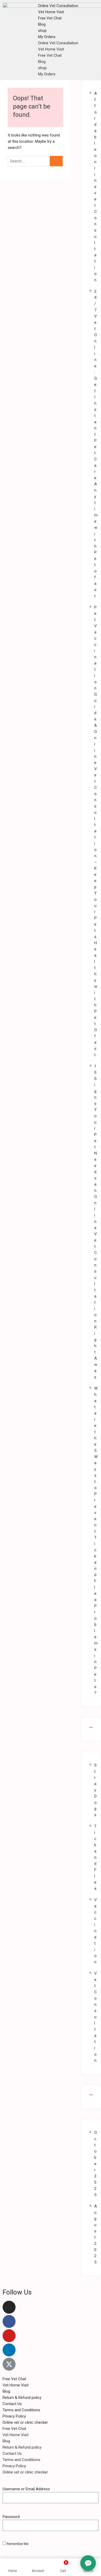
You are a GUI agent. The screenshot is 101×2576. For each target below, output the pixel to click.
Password (11, 2517)
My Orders (47, 37)
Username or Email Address (26, 2489)
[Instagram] (9, 2307)
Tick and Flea (95, 1857)
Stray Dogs (95, 1790)
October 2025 (96, 2164)
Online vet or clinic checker (25, 2422)
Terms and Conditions (21, 2410)
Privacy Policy (14, 2416)
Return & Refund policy (22, 2398)
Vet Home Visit (51, 12)
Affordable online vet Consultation (96, 187)
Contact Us (12, 2404)
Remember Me (17, 2544)
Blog (42, 24)
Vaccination (96, 1931)
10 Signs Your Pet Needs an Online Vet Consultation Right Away (96, 1222)
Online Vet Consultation (58, 6)
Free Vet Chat (50, 18)
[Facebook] (9, 2321)
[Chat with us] (88, 2563)
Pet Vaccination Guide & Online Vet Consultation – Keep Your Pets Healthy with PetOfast (96, 831)
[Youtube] (9, 2336)
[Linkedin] (9, 2350)
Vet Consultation (96, 2017)
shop (42, 31)
